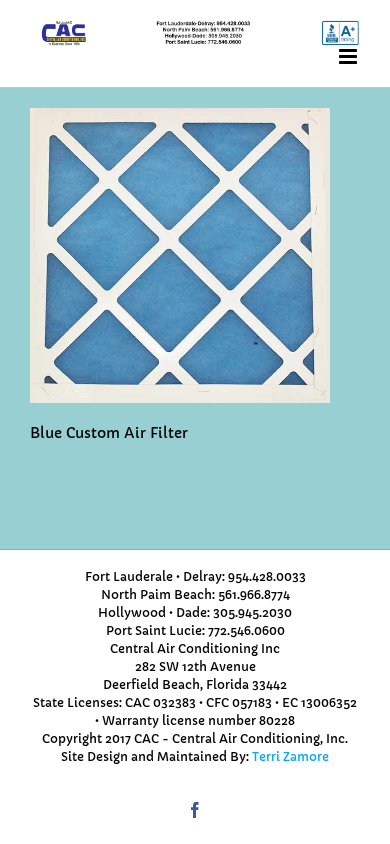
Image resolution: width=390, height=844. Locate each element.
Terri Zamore (290, 756)
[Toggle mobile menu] (349, 56)
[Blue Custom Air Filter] (180, 118)
